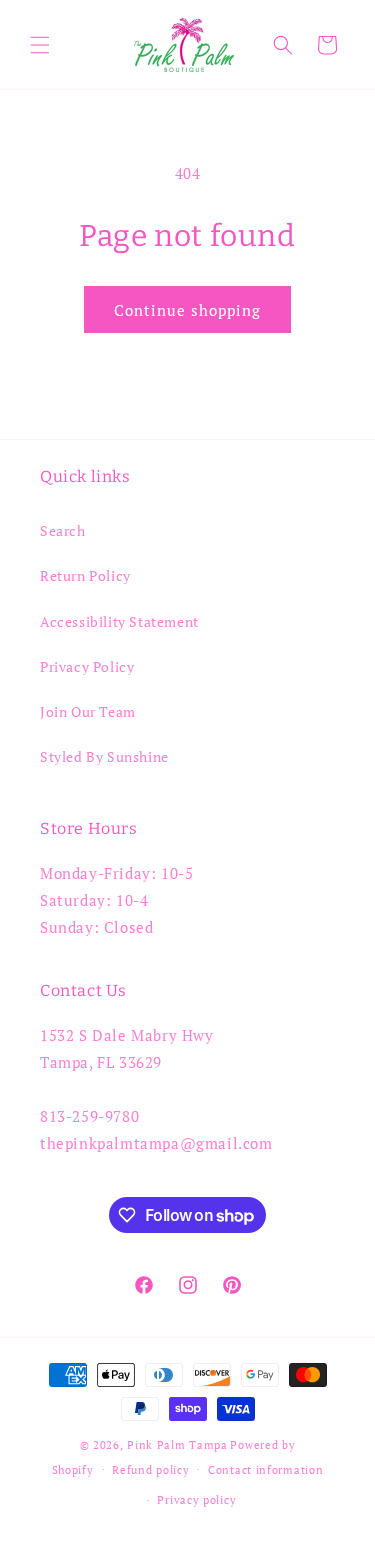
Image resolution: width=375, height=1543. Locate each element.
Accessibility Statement (119, 621)
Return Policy (85, 575)
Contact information (265, 1470)
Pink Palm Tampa (177, 1445)
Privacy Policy (87, 666)
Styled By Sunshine (104, 756)
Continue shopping (187, 310)
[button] (40, 45)
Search (63, 530)
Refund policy (150, 1470)
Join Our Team (88, 711)
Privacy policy (196, 1500)
